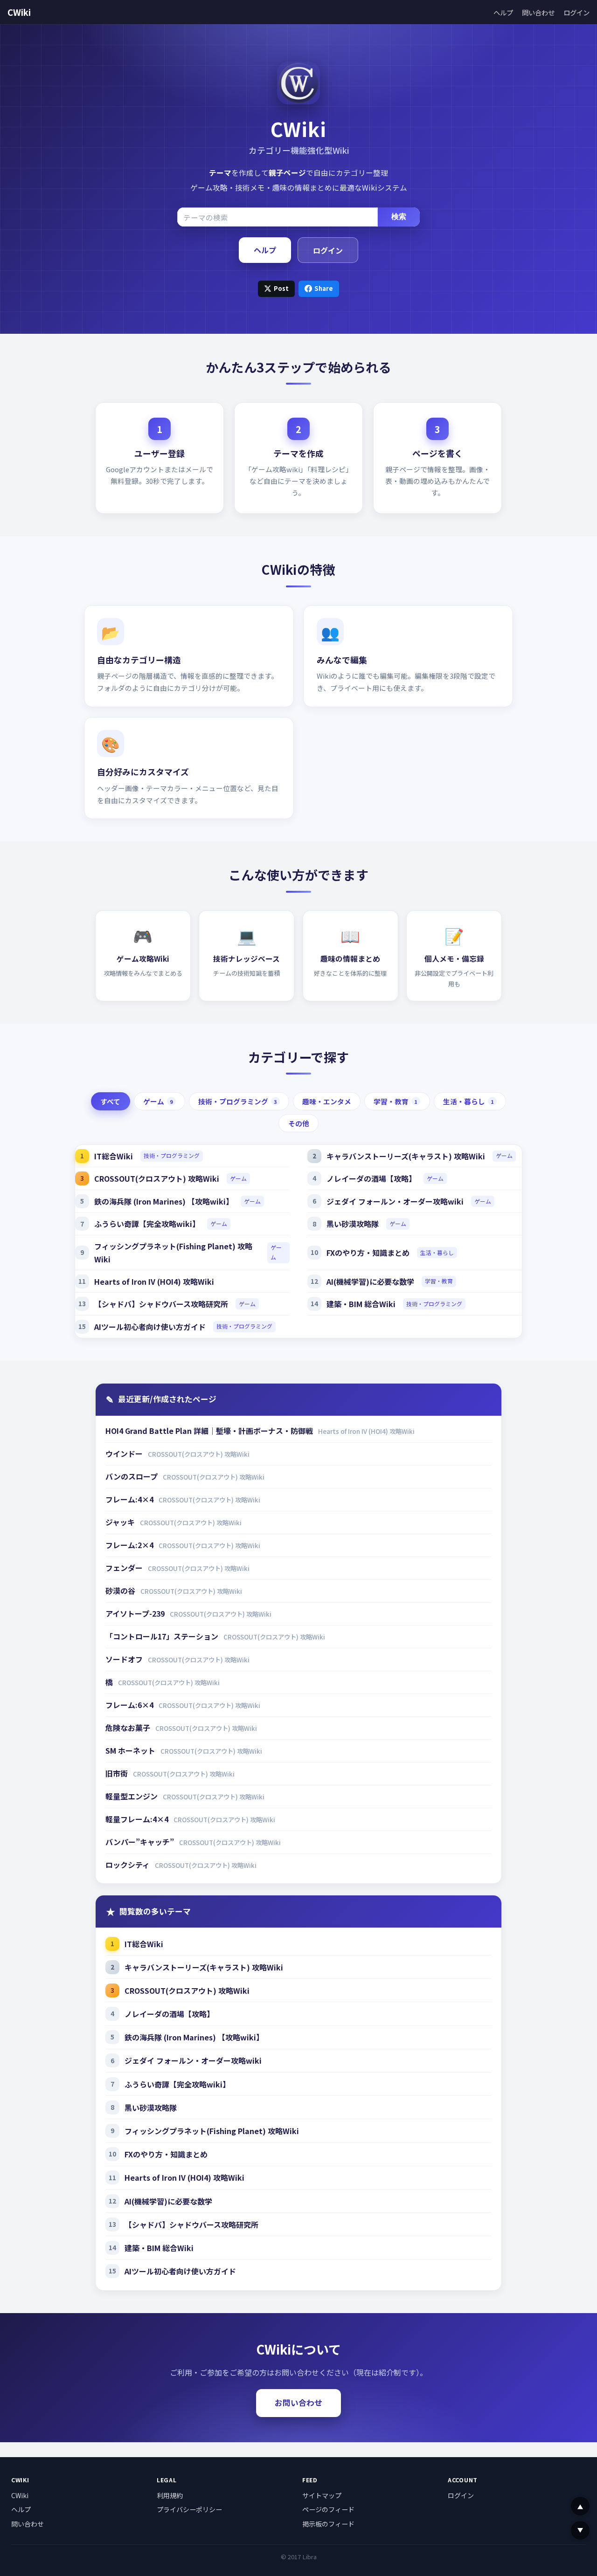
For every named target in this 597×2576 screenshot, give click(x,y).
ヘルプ (503, 12)
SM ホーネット (131, 1750)
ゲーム (158, 1101)
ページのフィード (328, 2509)
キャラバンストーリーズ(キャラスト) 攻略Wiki (406, 1156)
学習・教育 (396, 1101)
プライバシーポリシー (189, 2509)
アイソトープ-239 (136, 1613)
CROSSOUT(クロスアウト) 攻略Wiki (157, 1178)
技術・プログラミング (238, 1101)
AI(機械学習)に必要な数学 (370, 1281)
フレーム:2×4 (130, 1545)
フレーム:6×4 (130, 1705)
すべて (110, 1101)
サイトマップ (322, 2495)
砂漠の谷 (121, 1591)
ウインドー (125, 1453)
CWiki (19, 12)
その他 (299, 1123)
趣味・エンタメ (327, 1101)
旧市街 (118, 1773)
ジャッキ (121, 1522)
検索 (399, 217)
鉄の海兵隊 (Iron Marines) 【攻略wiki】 (164, 1201)
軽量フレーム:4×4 (138, 1819)
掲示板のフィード (328, 2524)
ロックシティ (128, 1865)
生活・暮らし (469, 1101)
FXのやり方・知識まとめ (368, 1253)
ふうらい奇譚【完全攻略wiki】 (147, 1224)
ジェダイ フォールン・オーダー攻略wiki (395, 1201)
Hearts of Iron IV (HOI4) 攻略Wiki (154, 1281)
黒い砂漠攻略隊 (353, 1224)
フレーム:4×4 (130, 1499)
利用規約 (170, 2495)
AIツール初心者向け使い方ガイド (150, 1327)
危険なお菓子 (129, 1728)
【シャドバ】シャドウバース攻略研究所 (161, 1304)
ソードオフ (125, 1659)
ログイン (576, 12)
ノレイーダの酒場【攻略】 (371, 1178)
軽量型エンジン (132, 1796)
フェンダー (125, 1568)
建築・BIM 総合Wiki (361, 1304)
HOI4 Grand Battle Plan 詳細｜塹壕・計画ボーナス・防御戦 (210, 1431)
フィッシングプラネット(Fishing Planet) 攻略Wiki (173, 1253)
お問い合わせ (298, 2403)
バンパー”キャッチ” (141, 1842)
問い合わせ (538, 12)
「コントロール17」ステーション (163, 1636)
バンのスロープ (132, 1476)
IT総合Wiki (114, 1156)
